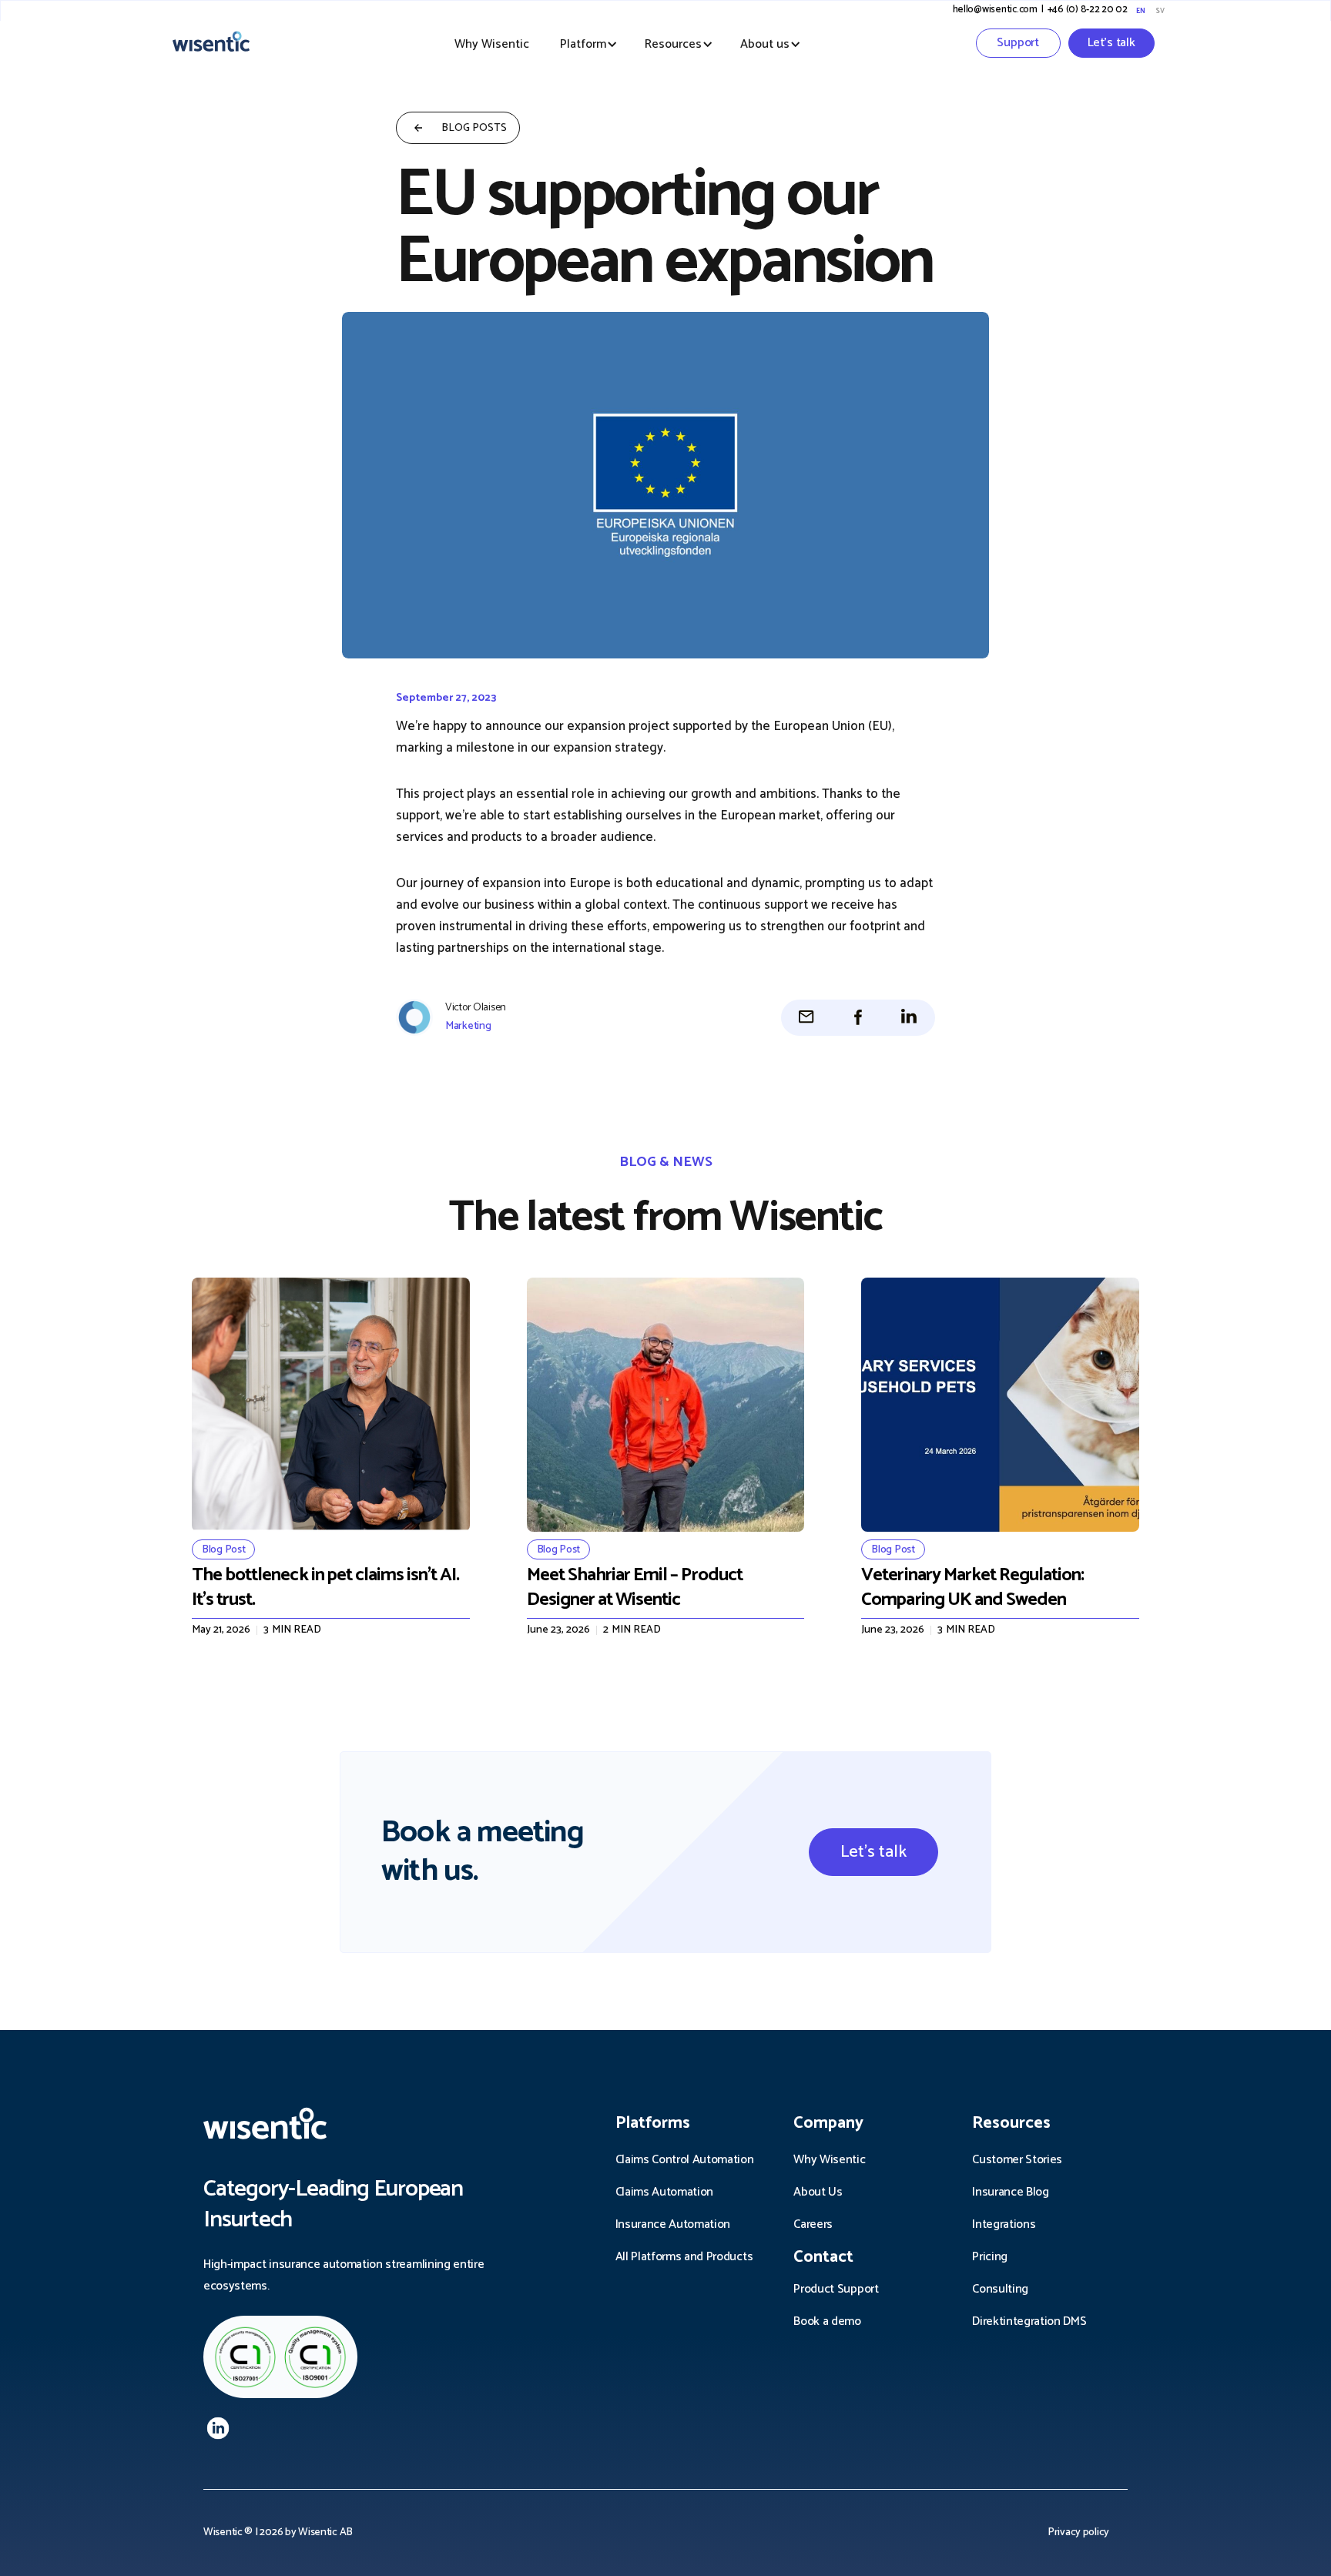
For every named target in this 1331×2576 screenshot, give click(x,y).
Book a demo (827, 2321)
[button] (583, 45)
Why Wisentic (492, 44)
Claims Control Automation (685, 2160)
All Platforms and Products (684, 2257)
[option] (1159, 11)
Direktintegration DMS (1029, 2321)
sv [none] (1160, 11)
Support (1018, 43)
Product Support (836, 2289)
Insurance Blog (1011, 2192)
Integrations (1004, 2224)
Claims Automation (665, 2192)
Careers (813, 2224)
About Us (818, 2192)
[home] (226, 43)
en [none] (1140, 11)
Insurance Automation (673, 2224)
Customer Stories (1017, 2160)
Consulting (1000, 2289)
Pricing (990, 2257)
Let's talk (1111, 43)
